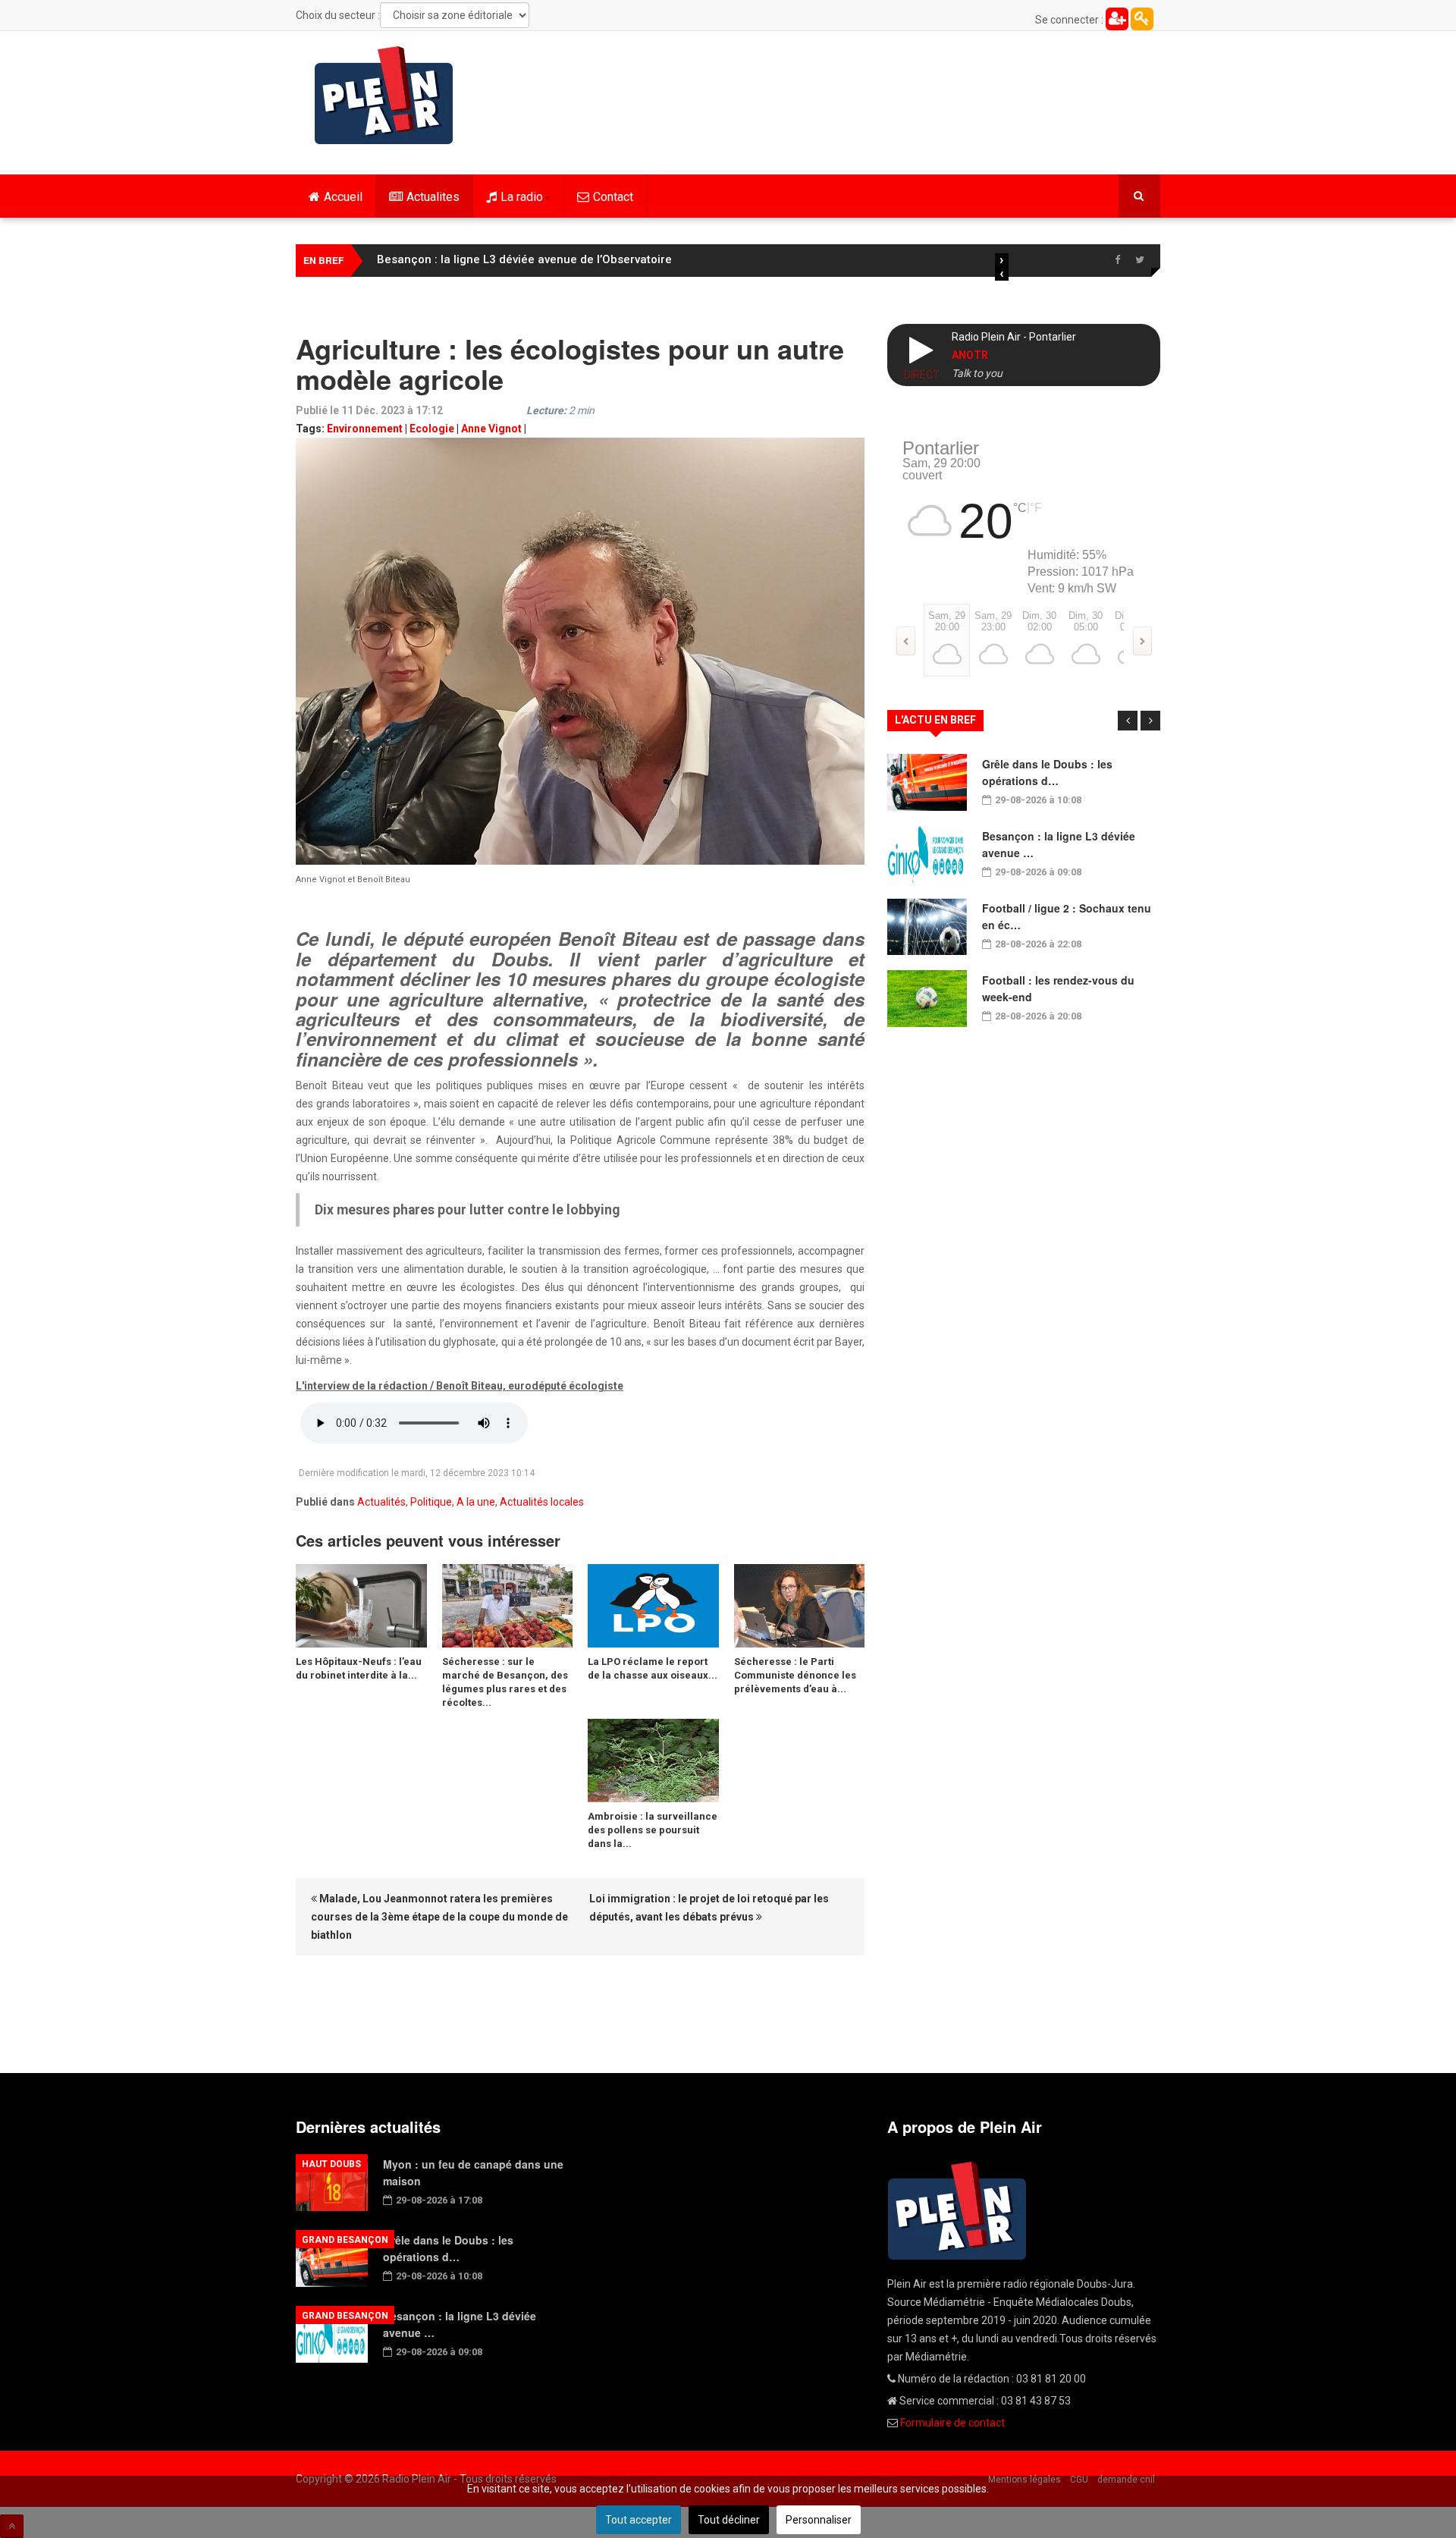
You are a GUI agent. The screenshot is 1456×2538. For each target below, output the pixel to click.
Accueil (343, 197)
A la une (476, 1502)
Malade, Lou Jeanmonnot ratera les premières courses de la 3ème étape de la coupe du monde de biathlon (439, 1917)
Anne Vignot (491, 429)
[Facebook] (1117, 260)
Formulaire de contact (952, 2423)
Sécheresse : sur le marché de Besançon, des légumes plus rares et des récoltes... (505, 1682)
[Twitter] (1140, 260)
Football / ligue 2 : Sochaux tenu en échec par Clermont (527, 259)
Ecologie (432, 429)
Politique (431, 1502)
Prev (1128, 721)
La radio (522, 197)
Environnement (365, 429)
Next (1150, 721)
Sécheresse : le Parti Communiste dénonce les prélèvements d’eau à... (795, 1675)
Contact (613, 197)
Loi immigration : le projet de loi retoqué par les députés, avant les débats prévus (709, 1908)
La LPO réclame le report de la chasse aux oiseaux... (653, 1668)
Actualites (433, 197)
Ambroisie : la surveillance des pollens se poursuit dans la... (653, 1830)
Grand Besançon (345, 2240)
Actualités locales (542, 1502)
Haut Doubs (331, 2164)
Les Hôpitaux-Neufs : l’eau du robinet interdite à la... (359, 1668)
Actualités (381, 1502)
